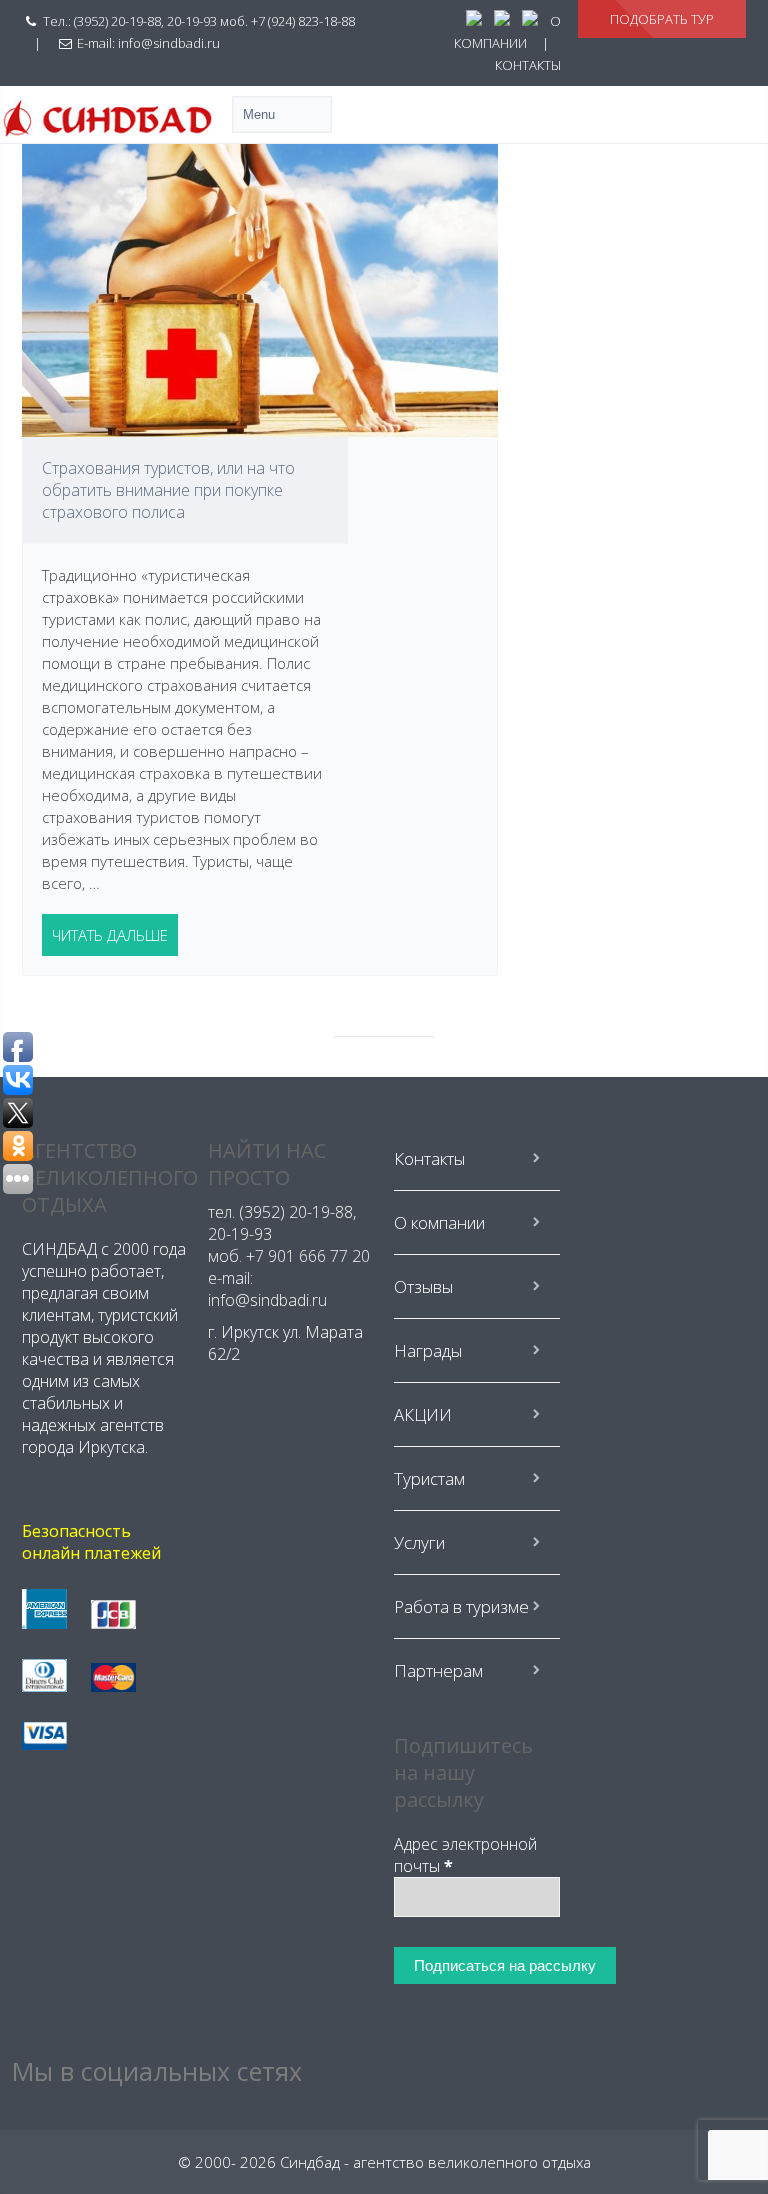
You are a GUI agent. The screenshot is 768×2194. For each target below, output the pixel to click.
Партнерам (438, 1670)
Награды (428, 1350)
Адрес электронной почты (465, 1855)
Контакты (429, 1158)
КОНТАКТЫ (528, 65)
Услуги (419, 1542)
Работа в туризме (461, 1606)
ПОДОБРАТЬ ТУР (662, 19)
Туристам (429, 1478)
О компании (439, 1222)
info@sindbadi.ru (169, 43)
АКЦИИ (423, 1414)
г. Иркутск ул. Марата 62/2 (285, 1343)
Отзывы (423, 1286)
